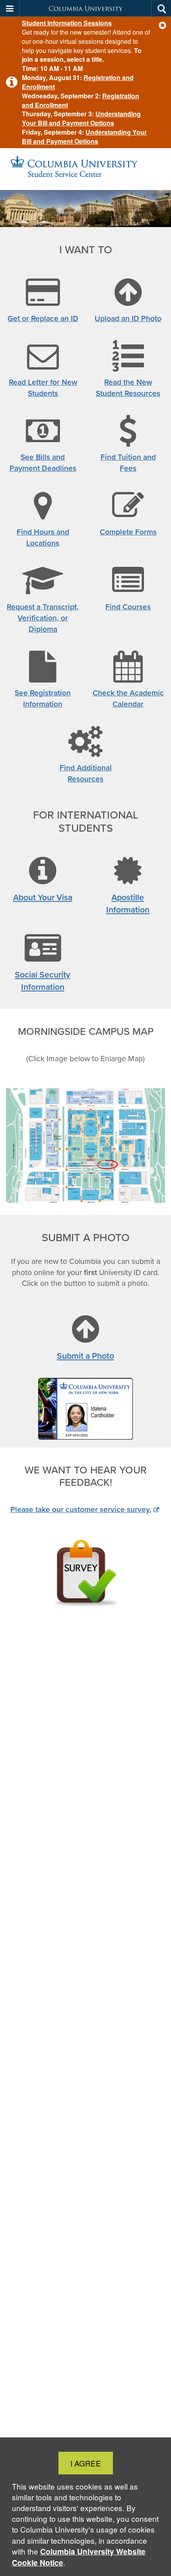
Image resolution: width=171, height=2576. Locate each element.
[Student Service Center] (85, 169)
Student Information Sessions (67, 23)
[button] (162, 25)
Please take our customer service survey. (81, 1509)
